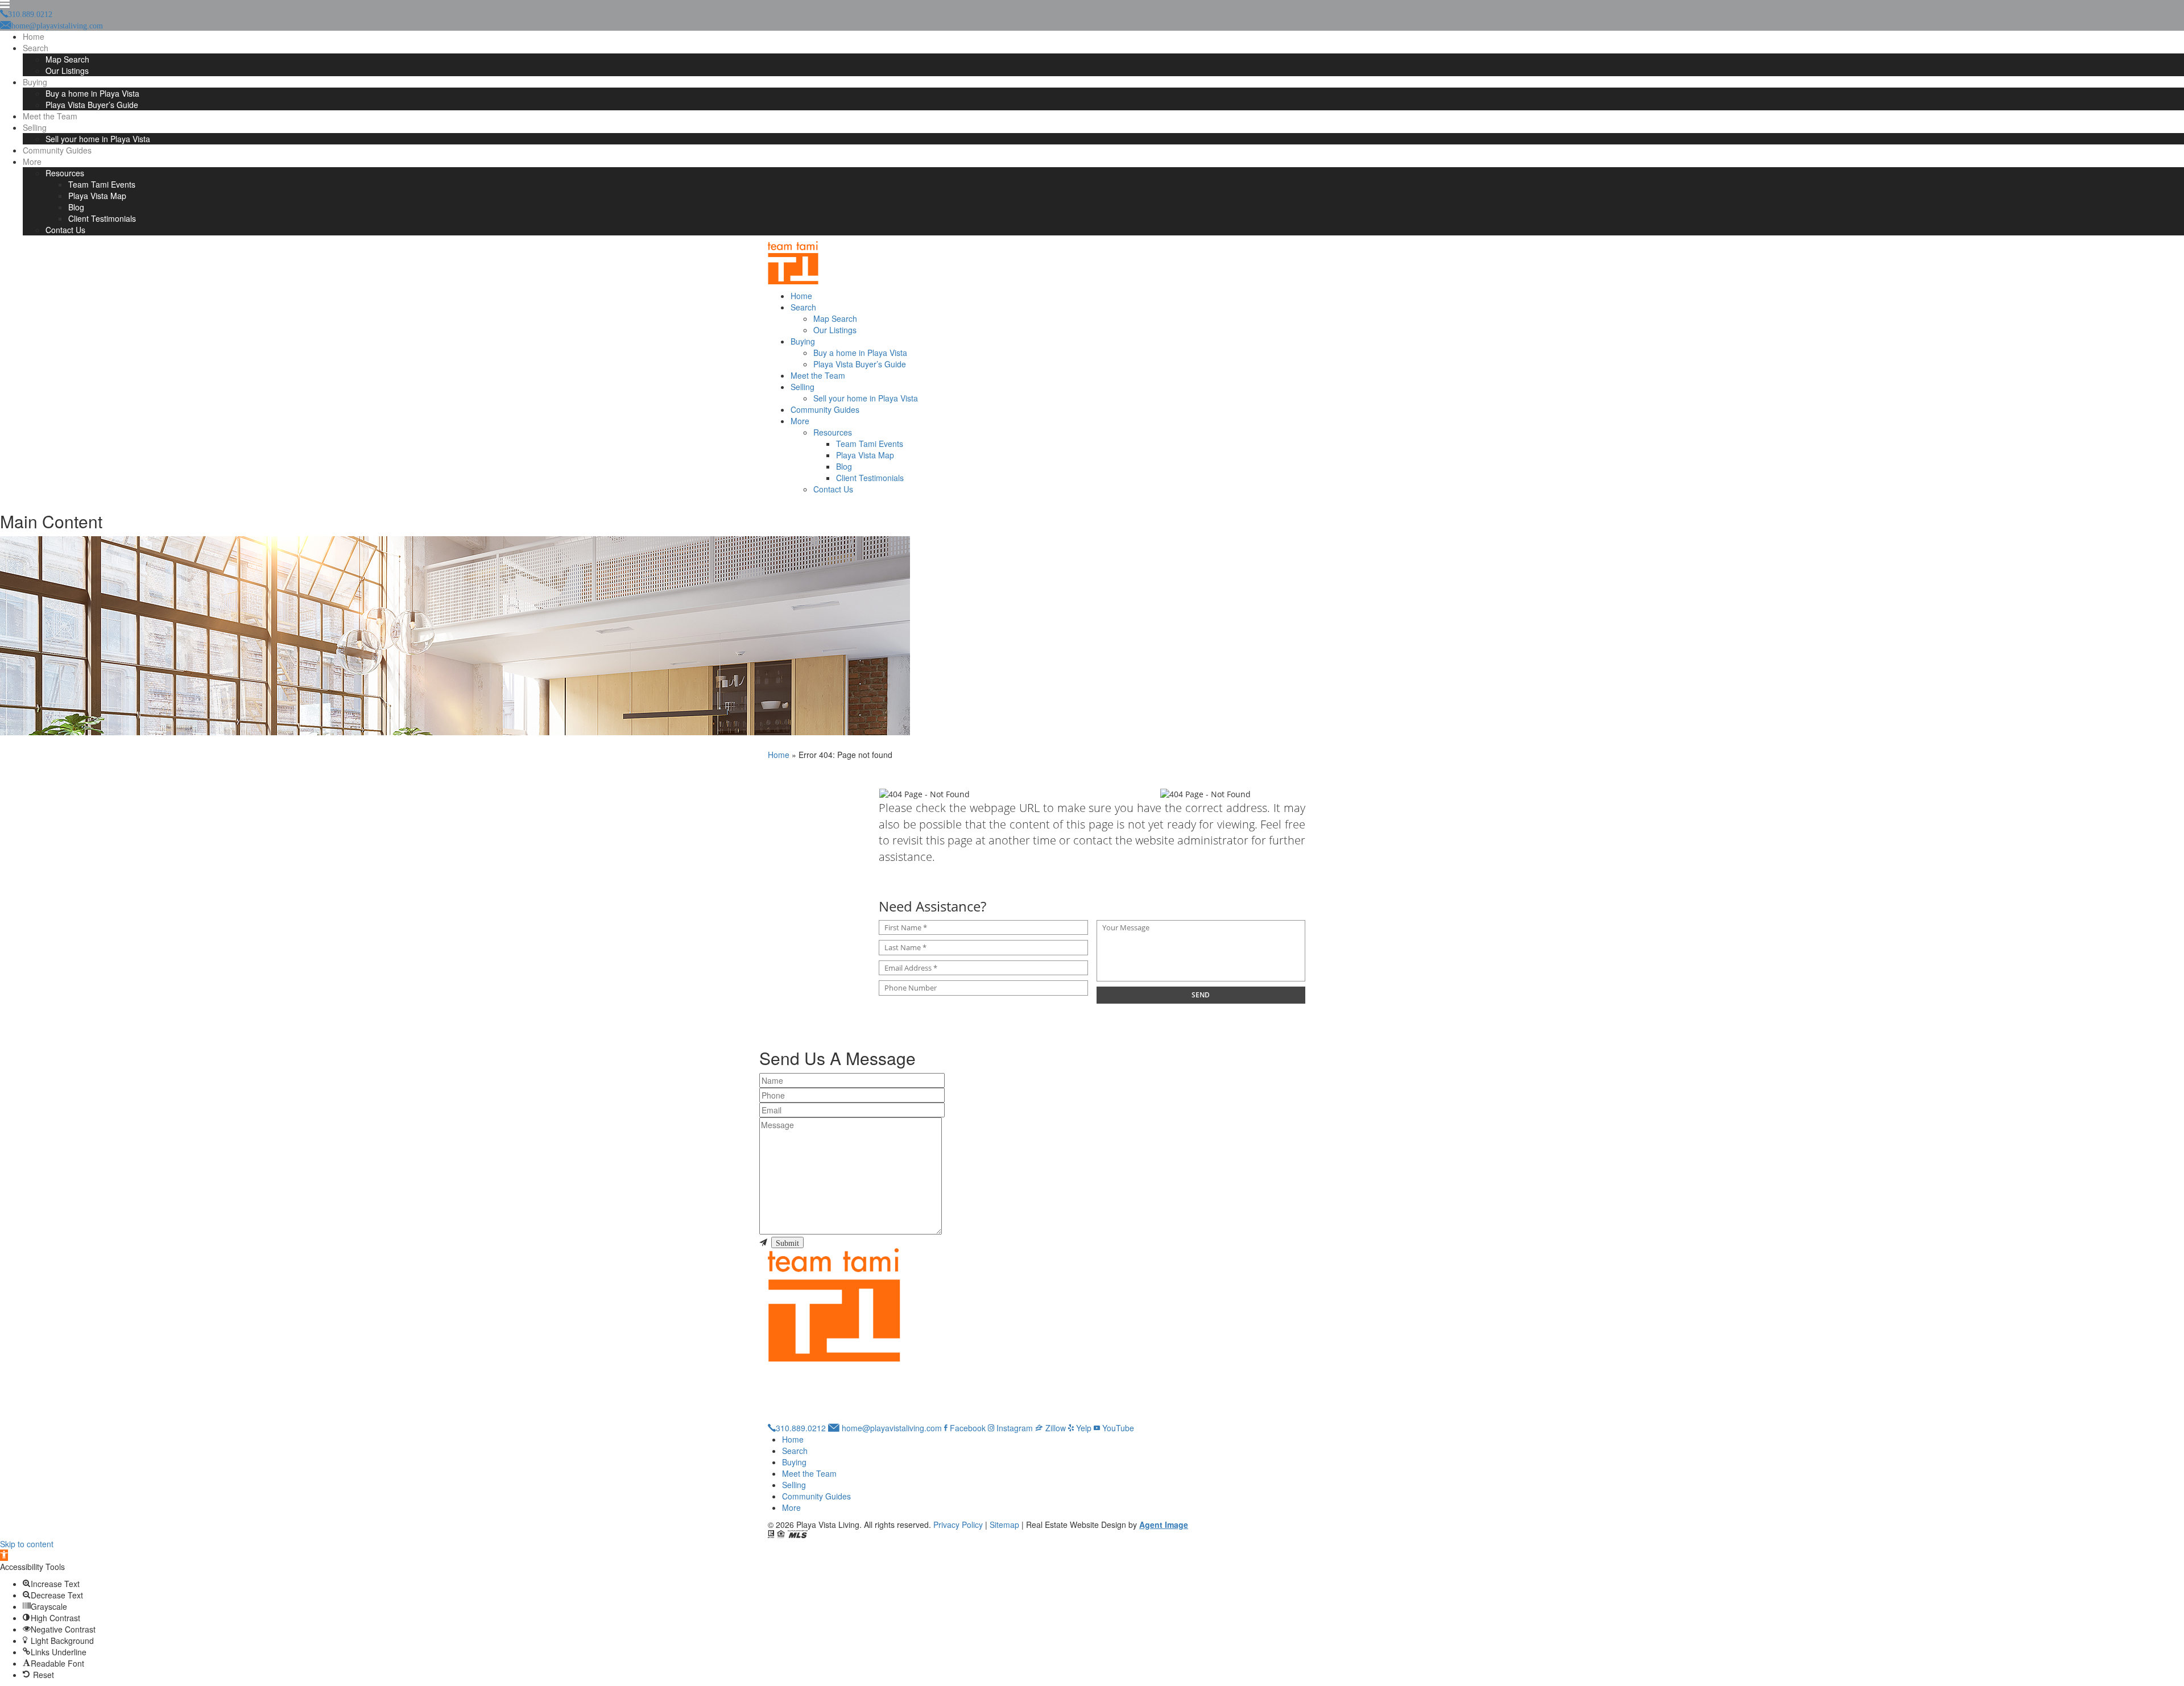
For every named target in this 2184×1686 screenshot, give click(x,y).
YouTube (1117, 1428)
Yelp (1083, 1428)
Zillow (1054, 1428)
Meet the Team (50, 116)
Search (36, 48)
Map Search (67, 59)
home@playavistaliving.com (891, 1428)
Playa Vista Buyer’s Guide (92, 105)
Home (34, 36)
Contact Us (65, 230)
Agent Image (1164, 1525)
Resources (65, 173)
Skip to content (27, 1544)
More (32, 161)
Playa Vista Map (97, 196)
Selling (35, 127)
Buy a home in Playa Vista (92, 93)
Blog (76, 207)
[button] (4, 1555)
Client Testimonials (102, 218)
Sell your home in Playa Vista (98, 139)
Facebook (967, 1428)
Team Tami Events (102, 184)
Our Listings (67, 71)
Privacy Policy (958, 1525)
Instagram (1014, 1428)
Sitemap (1004, 1525)
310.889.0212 (801, 1428)
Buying (35, 82)
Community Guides (57, 150)
